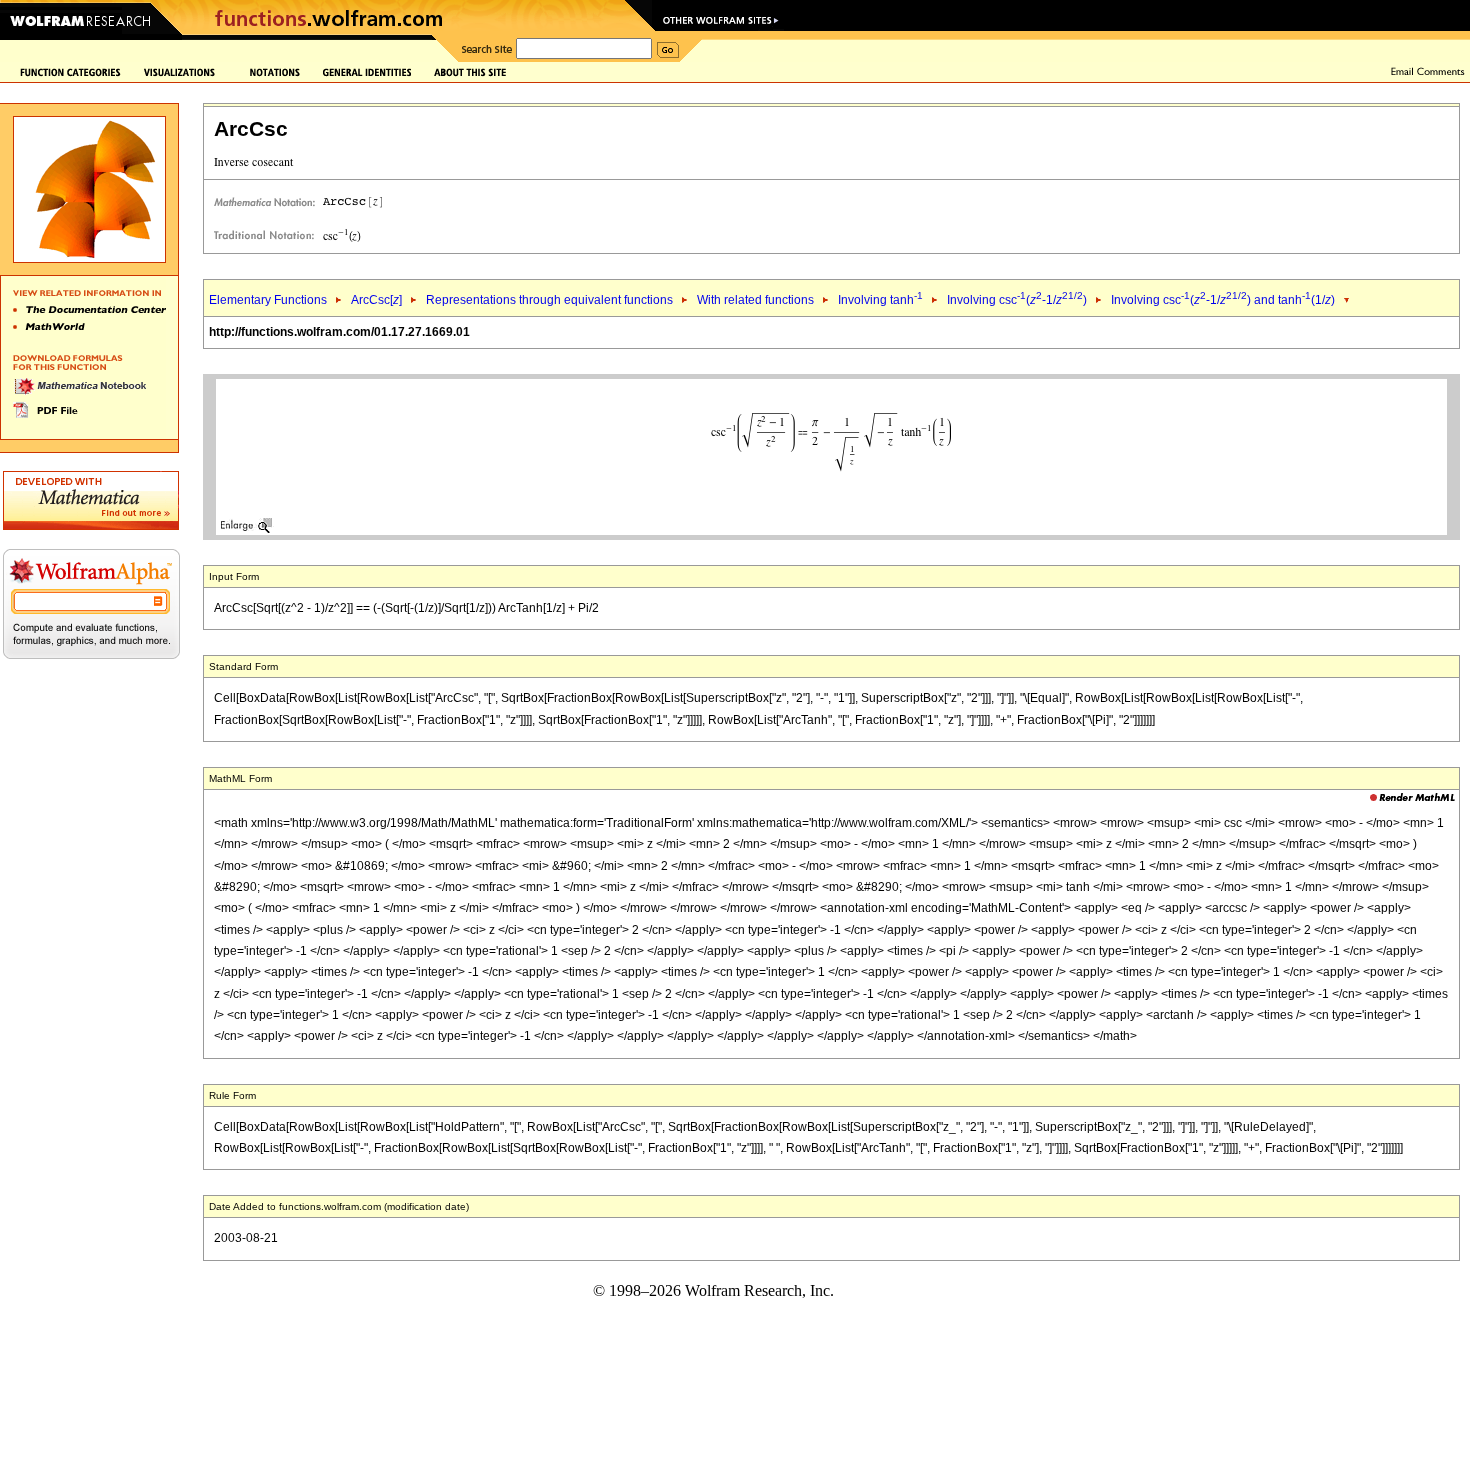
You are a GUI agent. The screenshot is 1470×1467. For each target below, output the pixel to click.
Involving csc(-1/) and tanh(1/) (1223, 300)
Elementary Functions (268, 300)
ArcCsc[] (376, 300)
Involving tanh (880, 300)
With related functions (755, 300)
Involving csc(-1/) (1017, 300)
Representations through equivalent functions (549, 300)
